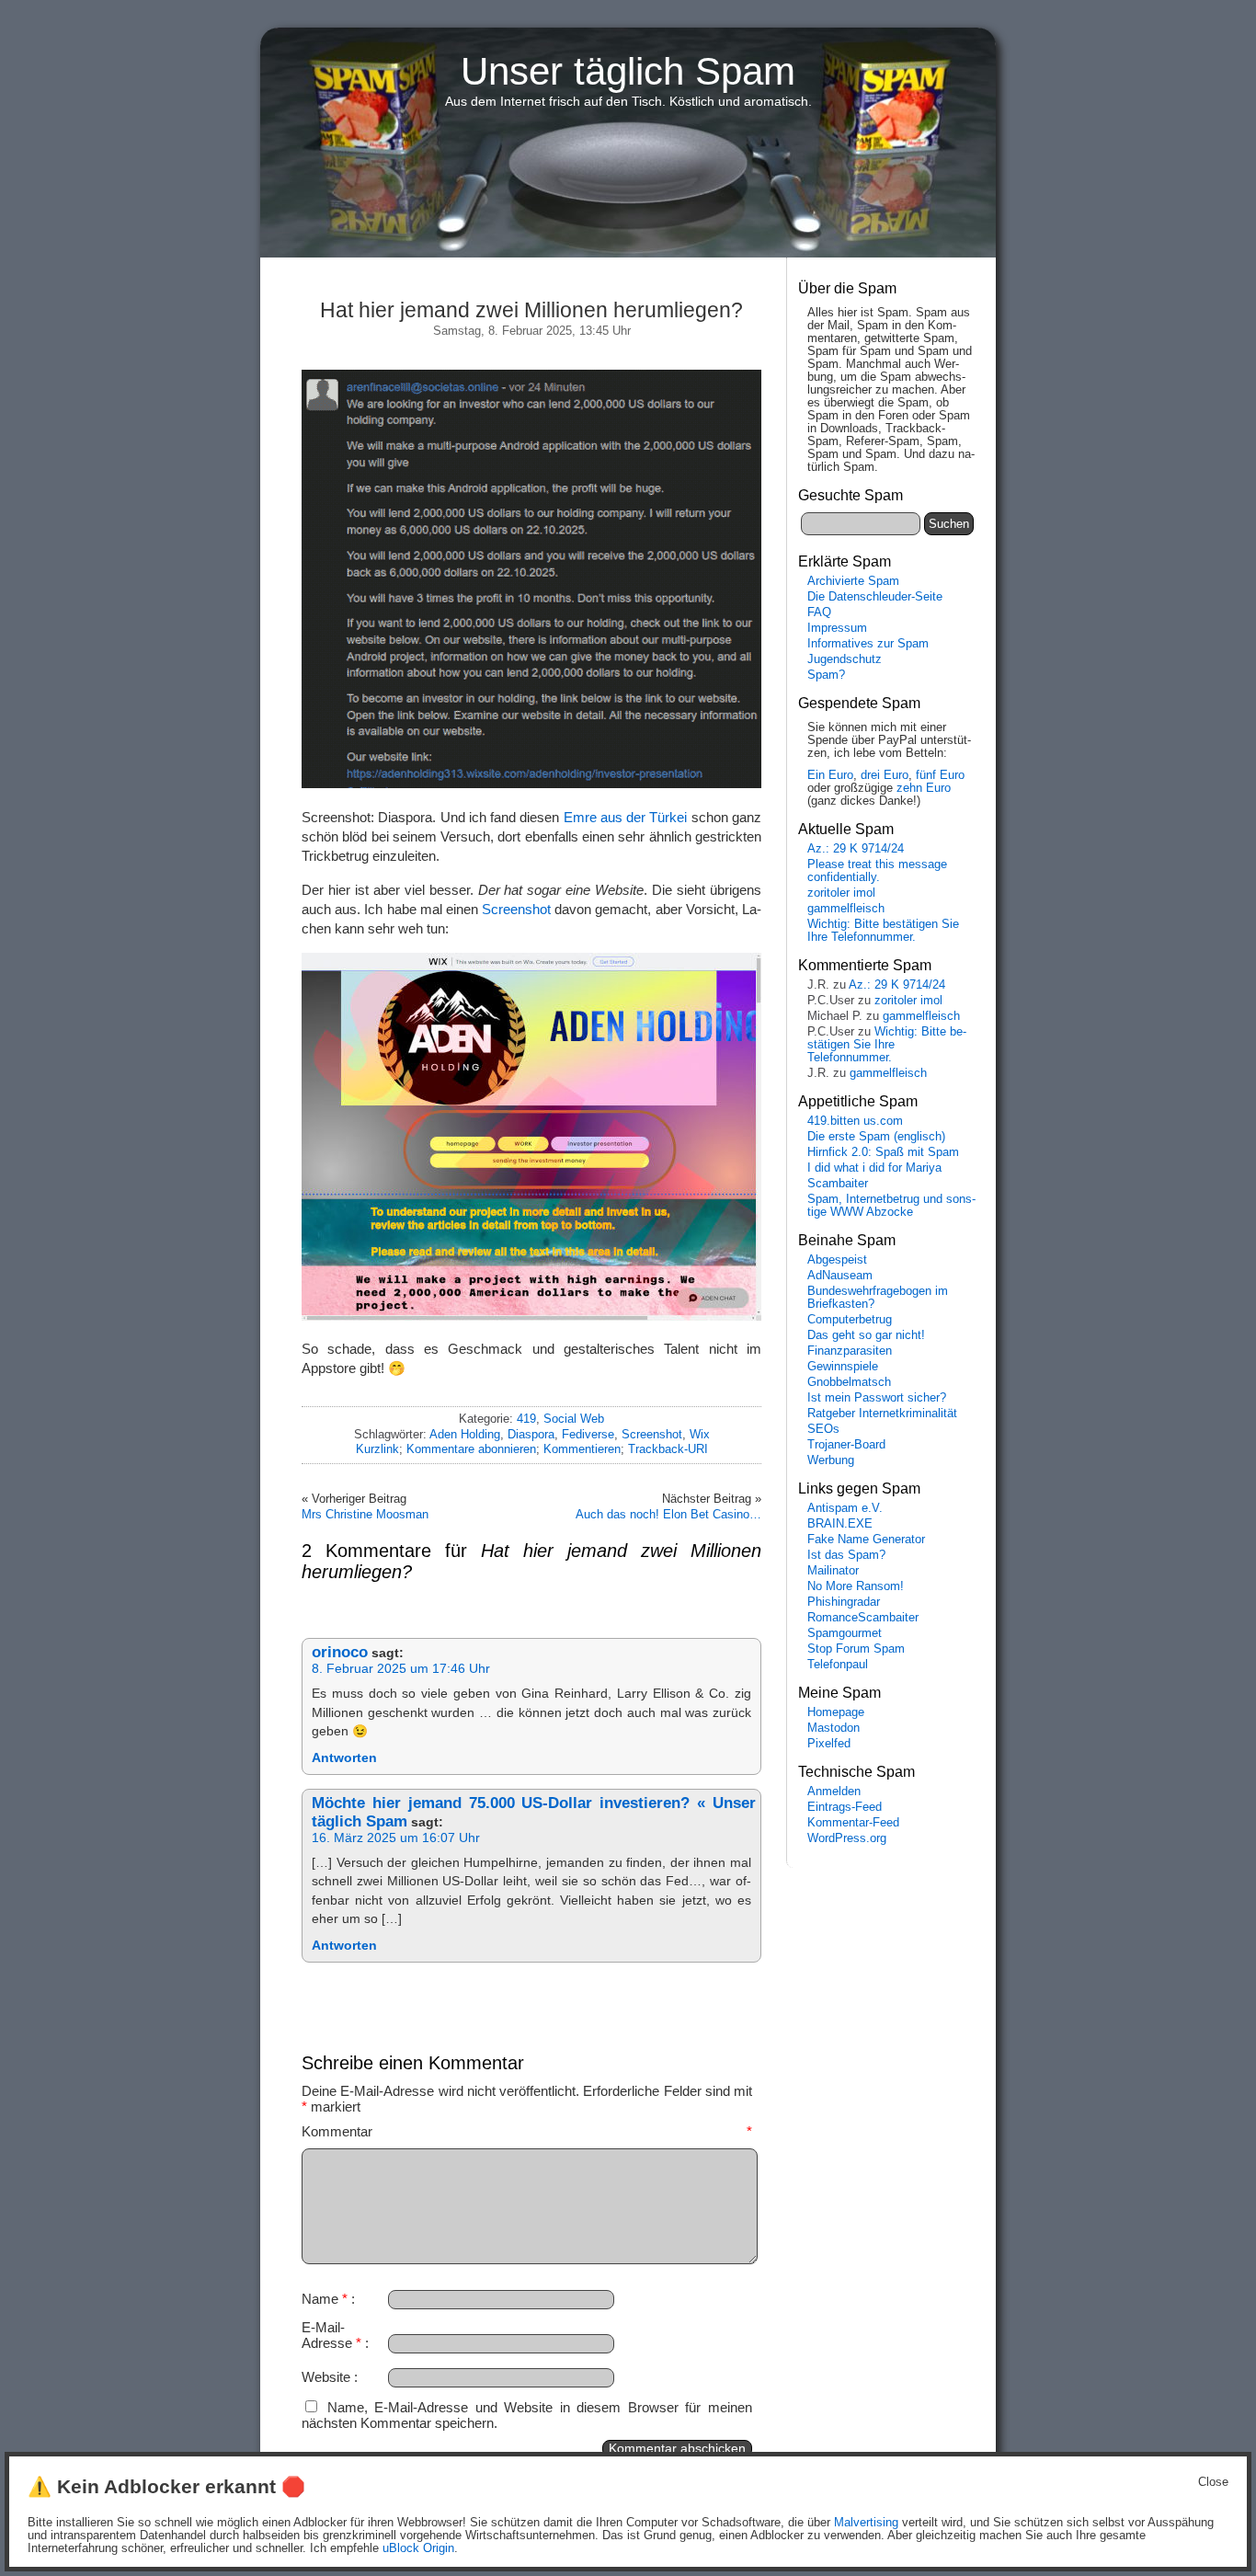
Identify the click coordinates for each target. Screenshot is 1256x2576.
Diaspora (531, 1434)
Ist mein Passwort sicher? (877, 1398)
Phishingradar (844, 1602)
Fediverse (588, 1434)
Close (1213, 2482)
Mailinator (833, 1571)
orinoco (340, 1652)
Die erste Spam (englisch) (876, 1137)
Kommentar (527, 2131)
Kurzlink (377, 1449)
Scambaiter (838, 1184)
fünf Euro (940, 775)
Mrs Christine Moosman (365, 1514)
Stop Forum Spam (856, 1649)
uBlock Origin (418, 2548)
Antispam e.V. (845, 1508)
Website (326, 2377)
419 (526, 1419)
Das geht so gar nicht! (866, 1335)
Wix (700, 1434)
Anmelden (834, 1792)
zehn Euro (924, 788)
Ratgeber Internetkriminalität (882, 1414)
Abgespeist (837, 1260)
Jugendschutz (845, 659)
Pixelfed (829, 1744)
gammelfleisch (846, 909)
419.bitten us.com (855, 1121)
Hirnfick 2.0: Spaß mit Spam (883, 1152)
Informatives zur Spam (868, 644)
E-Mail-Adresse (331, 2335)
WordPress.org (847, 1838)
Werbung (831, 1460)
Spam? (826, 675)
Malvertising (866, 2523)
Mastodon (834, 1728)
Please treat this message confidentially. (877, 871)
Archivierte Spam (853, 581)
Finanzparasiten (850, 1351)
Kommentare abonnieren (471, 1449)
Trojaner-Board (846, 1445)
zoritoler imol (841, 893)
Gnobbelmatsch (849, 1382)
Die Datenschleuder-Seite (875, 597)
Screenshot (516, 909)
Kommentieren (582, 1449)
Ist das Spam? (846, 1555)
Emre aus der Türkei (626, 817)
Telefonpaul (838, 1665)
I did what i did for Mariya (874, 1168)
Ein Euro (830, 775)
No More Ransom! (856, 1586)
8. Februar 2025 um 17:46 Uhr (401, 1669)
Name (325, 2299)
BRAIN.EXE (840, 1524)
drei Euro (885, 775)
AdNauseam (840, 1276)
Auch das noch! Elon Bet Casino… (668, 1514)
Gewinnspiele (843, 1367)
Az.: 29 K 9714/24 (856, 849)
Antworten (344, 1758)
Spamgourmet (845, 1633)
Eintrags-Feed (845, 1807)
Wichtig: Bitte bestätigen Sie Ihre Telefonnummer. (883, 931)
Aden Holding (465, 1434)
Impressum (837, 628)
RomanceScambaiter (863, 1618)
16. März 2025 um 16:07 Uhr (396, 1838)
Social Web (574, 1419)
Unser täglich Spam (628, 71)
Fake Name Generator (866, 1540)
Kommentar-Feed (853, 1823)
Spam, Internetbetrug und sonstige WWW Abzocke (891, 1206)
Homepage (836, 1712)
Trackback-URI (668, 1449)
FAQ (819, 613)
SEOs (823, 1429)
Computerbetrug (850, 1320)
